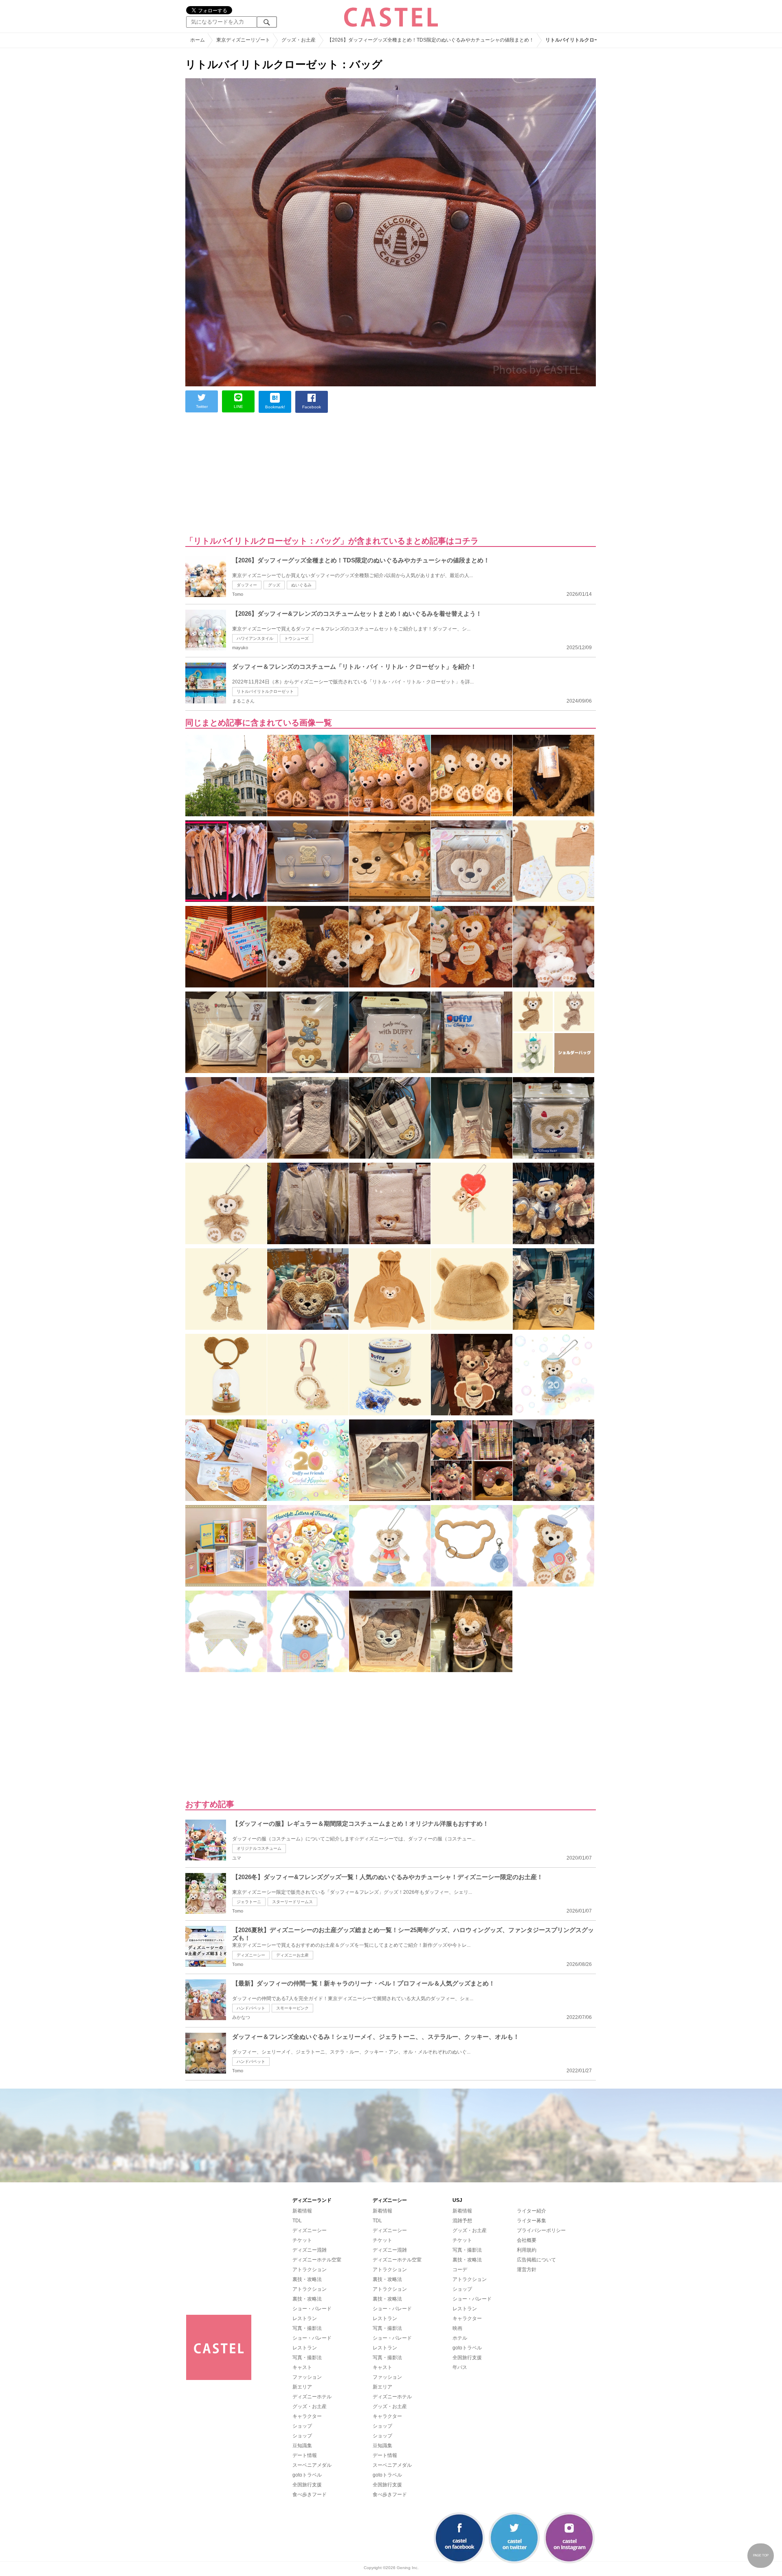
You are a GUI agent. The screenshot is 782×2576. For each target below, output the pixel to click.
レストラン (305, 2318)
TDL (297, 2221)
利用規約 (527, 2250)
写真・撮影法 (307, 2328)
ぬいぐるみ (301, 585)
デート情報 (305, 2455)
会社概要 (527, 2240)
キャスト (302, 2367)
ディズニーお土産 (292, 1955)
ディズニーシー (251, 1955)
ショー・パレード (312, 2309)
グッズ (274, 585)
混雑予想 (462, 2221)
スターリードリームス (292, 1902)
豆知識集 (302, 2446)
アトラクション (310, 2270)
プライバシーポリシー (541, 2230)
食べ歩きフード (310, 2494)
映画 (457, 2328)
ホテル (460, 2338)
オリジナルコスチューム (259, 1848)
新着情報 (302, 2211)
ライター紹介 (532, 2211)
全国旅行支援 (307, 2485)
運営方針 (527, 2270)
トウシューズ (297, 638)
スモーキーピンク (292, 2008)
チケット (302, 2240)
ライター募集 (532, 2221)
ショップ (302, 2426)
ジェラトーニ (249, 1902)
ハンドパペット (251, 2008)
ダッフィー (247, 585)
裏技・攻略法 (307, 2279)
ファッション (307, 2377)
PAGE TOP (761, 2555)
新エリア (302, 2387)
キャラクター (307, 2416)
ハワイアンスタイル (255, 638)
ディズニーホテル (312, 2397)
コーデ (460, 2270)
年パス (460, 2367)
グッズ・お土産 (310, 2406)
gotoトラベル (307, 2475)
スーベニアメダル (312, 2465)
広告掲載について (536, 2260)
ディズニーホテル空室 (317, 2260)
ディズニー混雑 (310, 2250)
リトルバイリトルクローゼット (265, 691)
